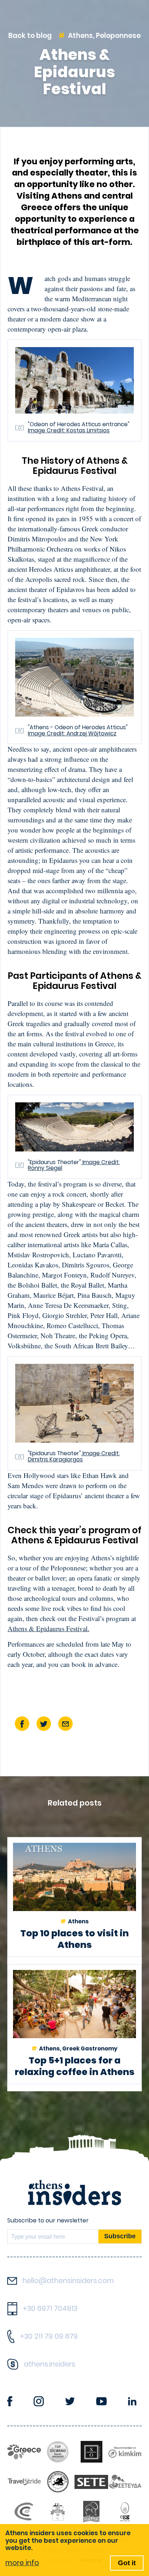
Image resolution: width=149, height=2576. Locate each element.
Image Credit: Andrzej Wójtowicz (72, 733)
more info (22, 2563)
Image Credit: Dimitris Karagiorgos (74, 1456)
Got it (127, 2563)
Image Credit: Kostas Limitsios (69, 430)
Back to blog (30, 36)
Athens (80, 36)
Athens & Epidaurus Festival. (48, 1628)
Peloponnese (118, 36)
